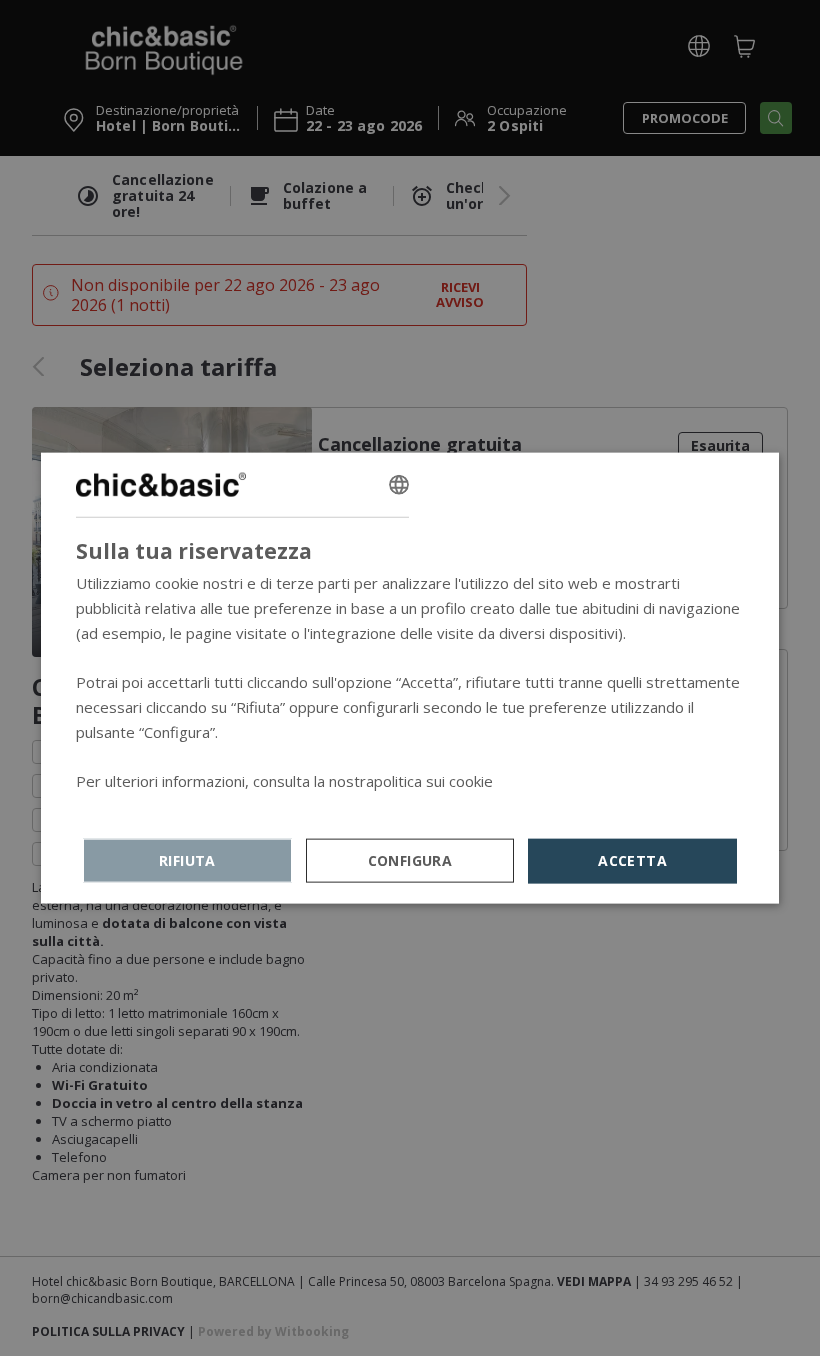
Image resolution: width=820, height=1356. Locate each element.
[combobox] (399, 485)
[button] (410, 861)
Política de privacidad (148, 806)
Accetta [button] (632, 860)
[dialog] (410, 678)
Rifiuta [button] (187, 860)
